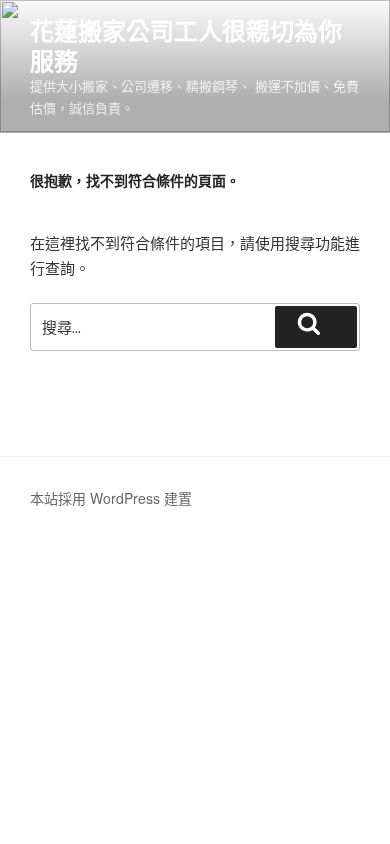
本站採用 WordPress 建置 (111, 498)
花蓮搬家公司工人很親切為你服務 (186, 45)
